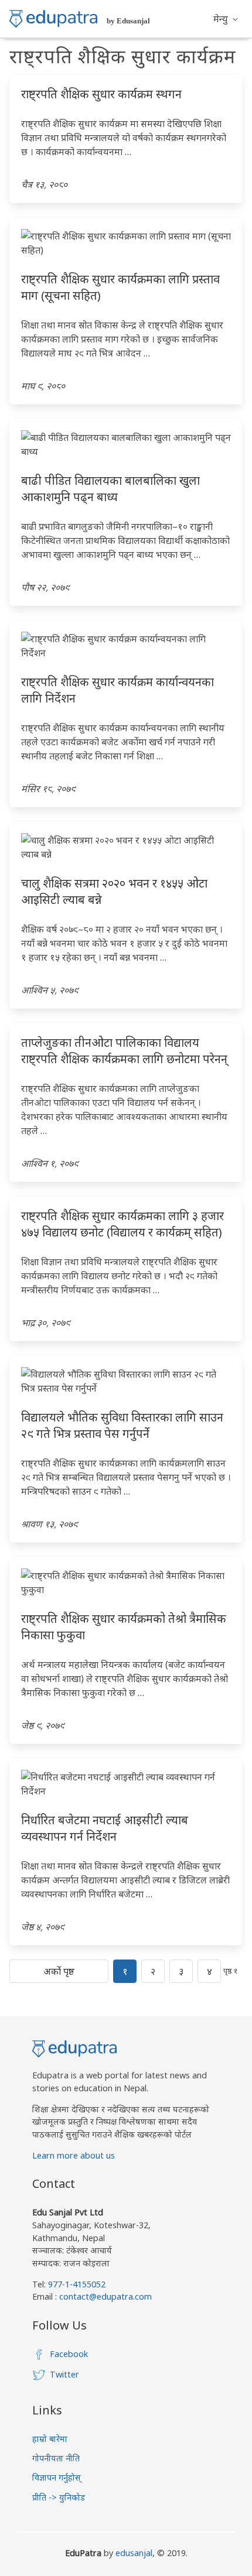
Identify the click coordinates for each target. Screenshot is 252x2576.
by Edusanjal (128, 21)
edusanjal (134, 2553)
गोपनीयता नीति (56, 2458)
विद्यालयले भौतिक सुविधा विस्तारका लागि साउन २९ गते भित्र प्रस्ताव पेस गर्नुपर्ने (122, 1425)
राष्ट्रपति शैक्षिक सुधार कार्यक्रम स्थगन (101, 94)
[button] (226, 19)
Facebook (69, 2354)
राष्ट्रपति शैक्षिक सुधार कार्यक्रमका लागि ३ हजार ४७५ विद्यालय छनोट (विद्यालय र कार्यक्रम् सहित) (122, 1224)
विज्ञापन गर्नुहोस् (57, 2477)
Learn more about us (74, 2155)
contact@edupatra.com (104, 2296)
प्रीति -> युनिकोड (59, 2497)
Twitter (64, 2374)
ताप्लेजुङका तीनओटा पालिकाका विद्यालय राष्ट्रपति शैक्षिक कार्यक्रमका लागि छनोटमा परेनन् (124, 1051)
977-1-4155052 (77, 2284)
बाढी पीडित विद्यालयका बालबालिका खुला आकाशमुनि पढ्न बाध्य (110, 489)
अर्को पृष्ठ (59, 1971)
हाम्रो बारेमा (50, 2439)
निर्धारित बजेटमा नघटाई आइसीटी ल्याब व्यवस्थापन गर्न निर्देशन (105, 1828)
